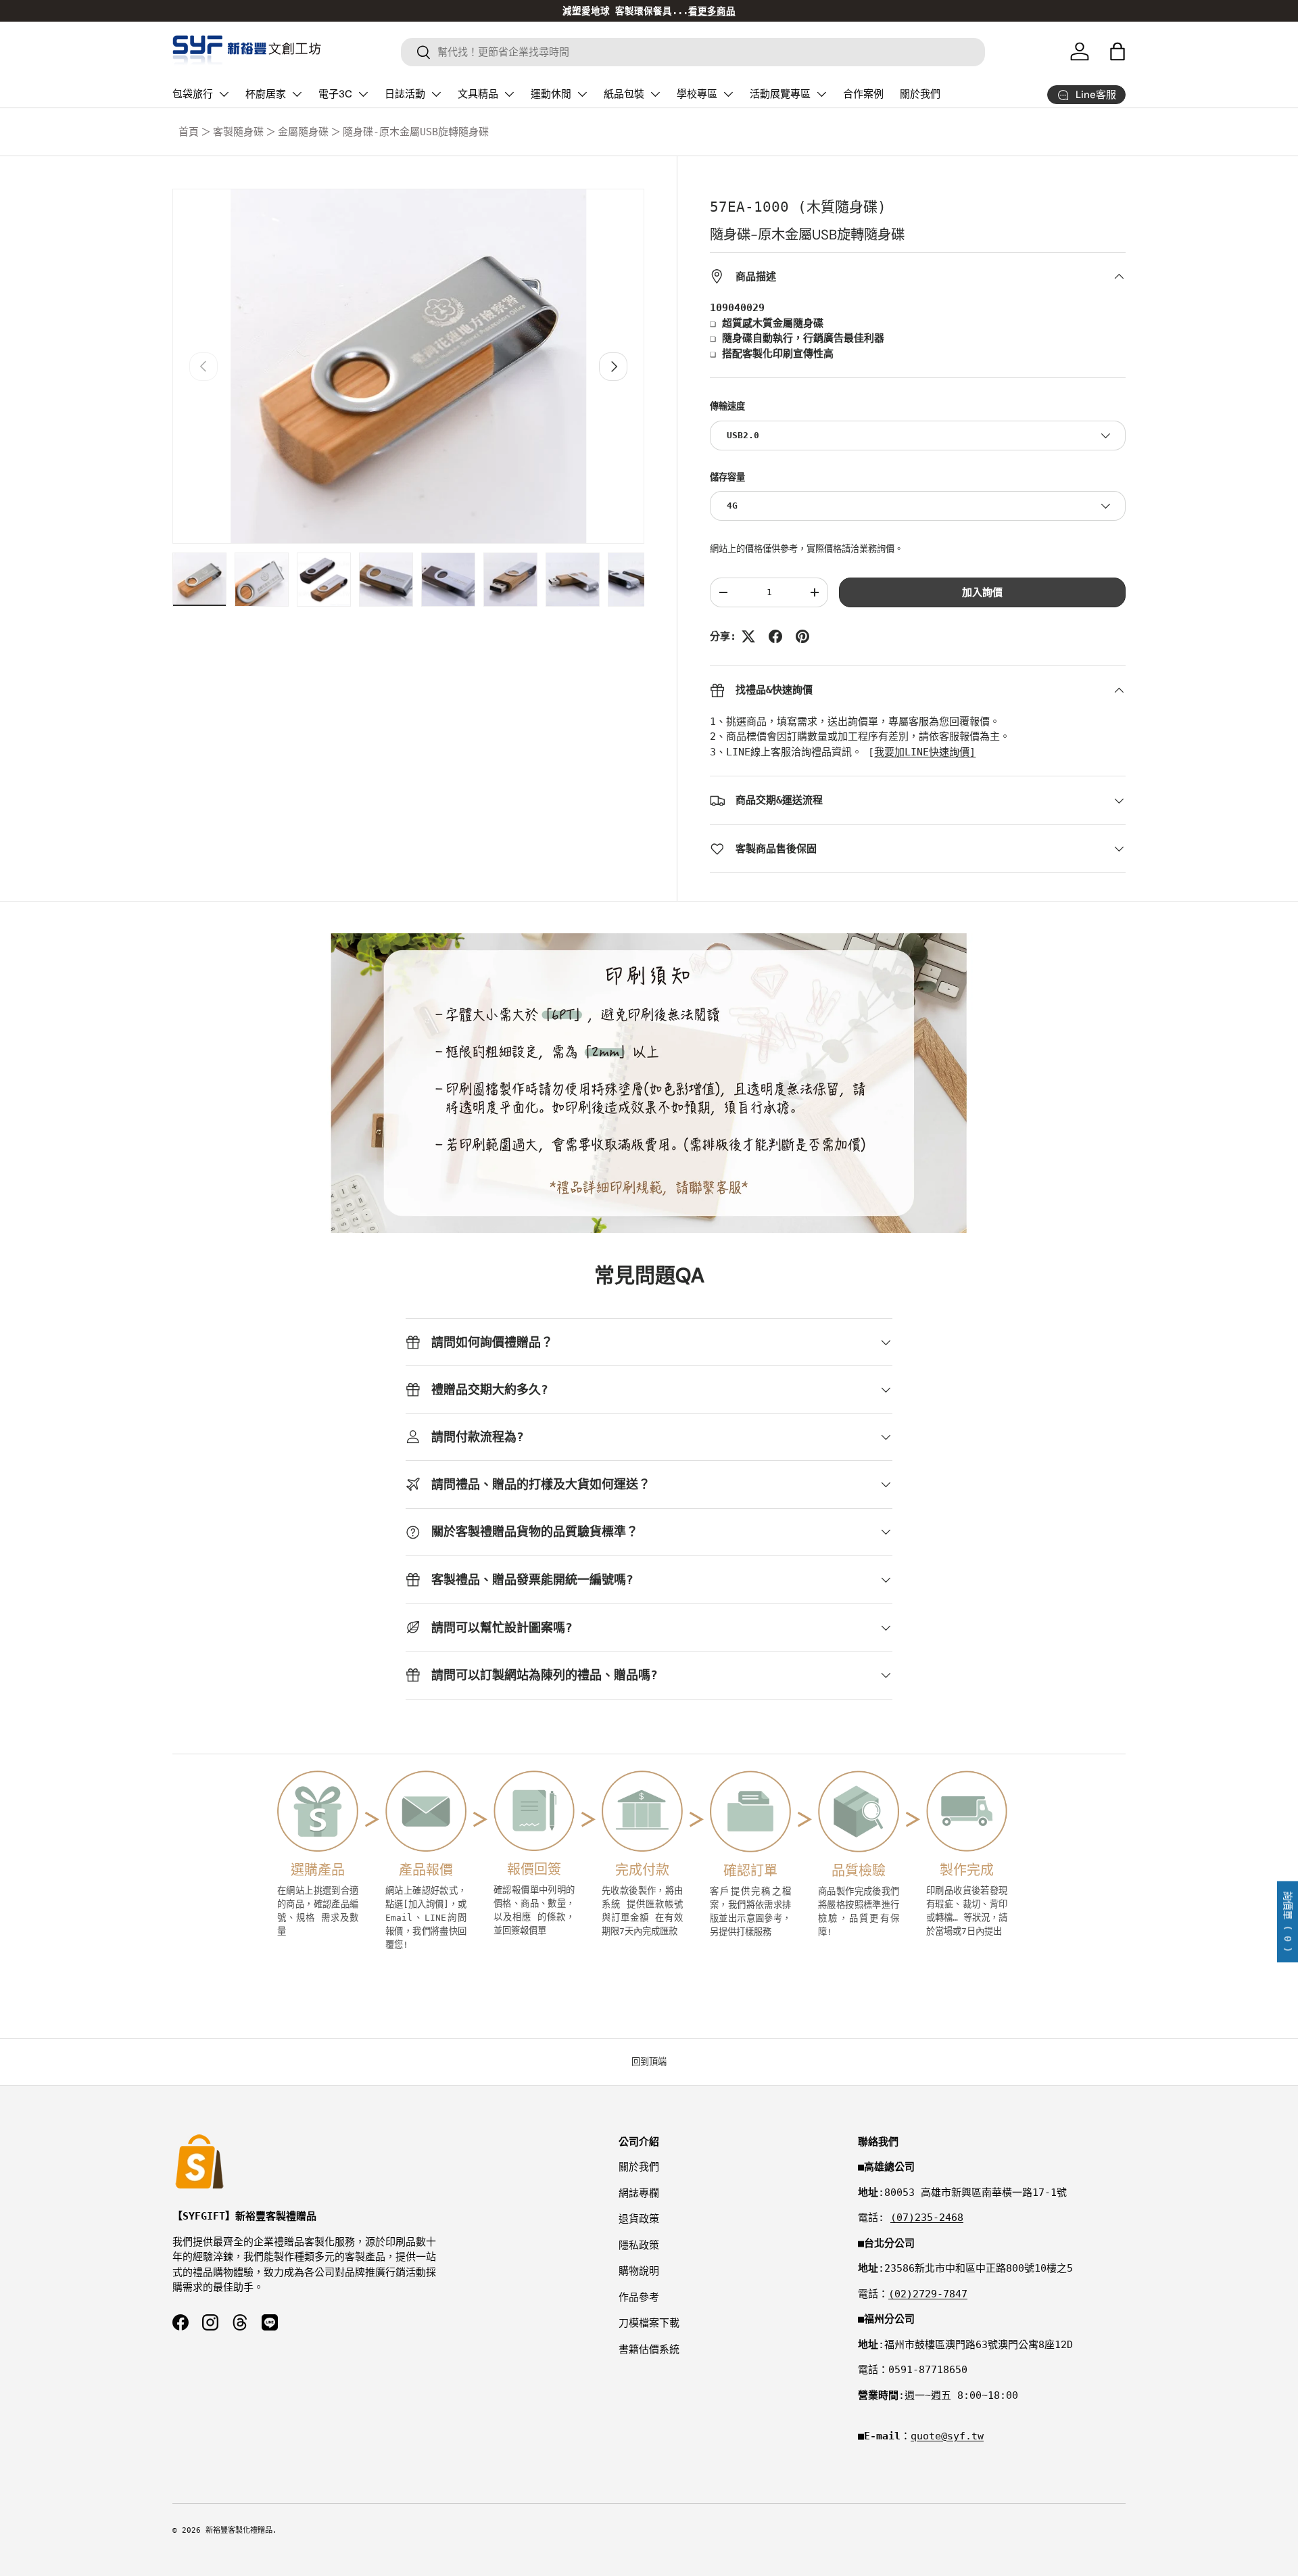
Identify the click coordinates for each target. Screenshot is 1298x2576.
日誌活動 (405, 94)
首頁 (189, 132)
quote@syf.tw (947, 2436)
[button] (1117, 51)
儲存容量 (727, 477)
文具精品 (478, 94)
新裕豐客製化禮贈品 (239, 2530)
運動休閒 (551, 94)
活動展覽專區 (780, 94)
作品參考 (639, 2297)
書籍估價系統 (649, 2349)
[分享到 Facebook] (775, 636)
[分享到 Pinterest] (802, 636)
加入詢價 (982, 592)
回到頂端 (649, 2062)
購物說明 (639, 2271)
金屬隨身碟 (303, 132)
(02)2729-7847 (928, 2294)
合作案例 (863, 94)
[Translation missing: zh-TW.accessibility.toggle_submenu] (224, 94)
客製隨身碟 (238, 132)
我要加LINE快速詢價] (925, 752)
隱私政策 (639, 2245)
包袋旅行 (193, 94)
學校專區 (697, 94)
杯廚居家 (266, 94)
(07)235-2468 (927, 2218)
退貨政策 (639, 2219)
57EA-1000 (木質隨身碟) (798, 207)
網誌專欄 (639, 2193)
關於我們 (920, 94)
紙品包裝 (624, 94)
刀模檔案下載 (649, 2323)
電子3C (335, 94)
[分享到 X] (748, 636)
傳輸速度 (727, 406)
